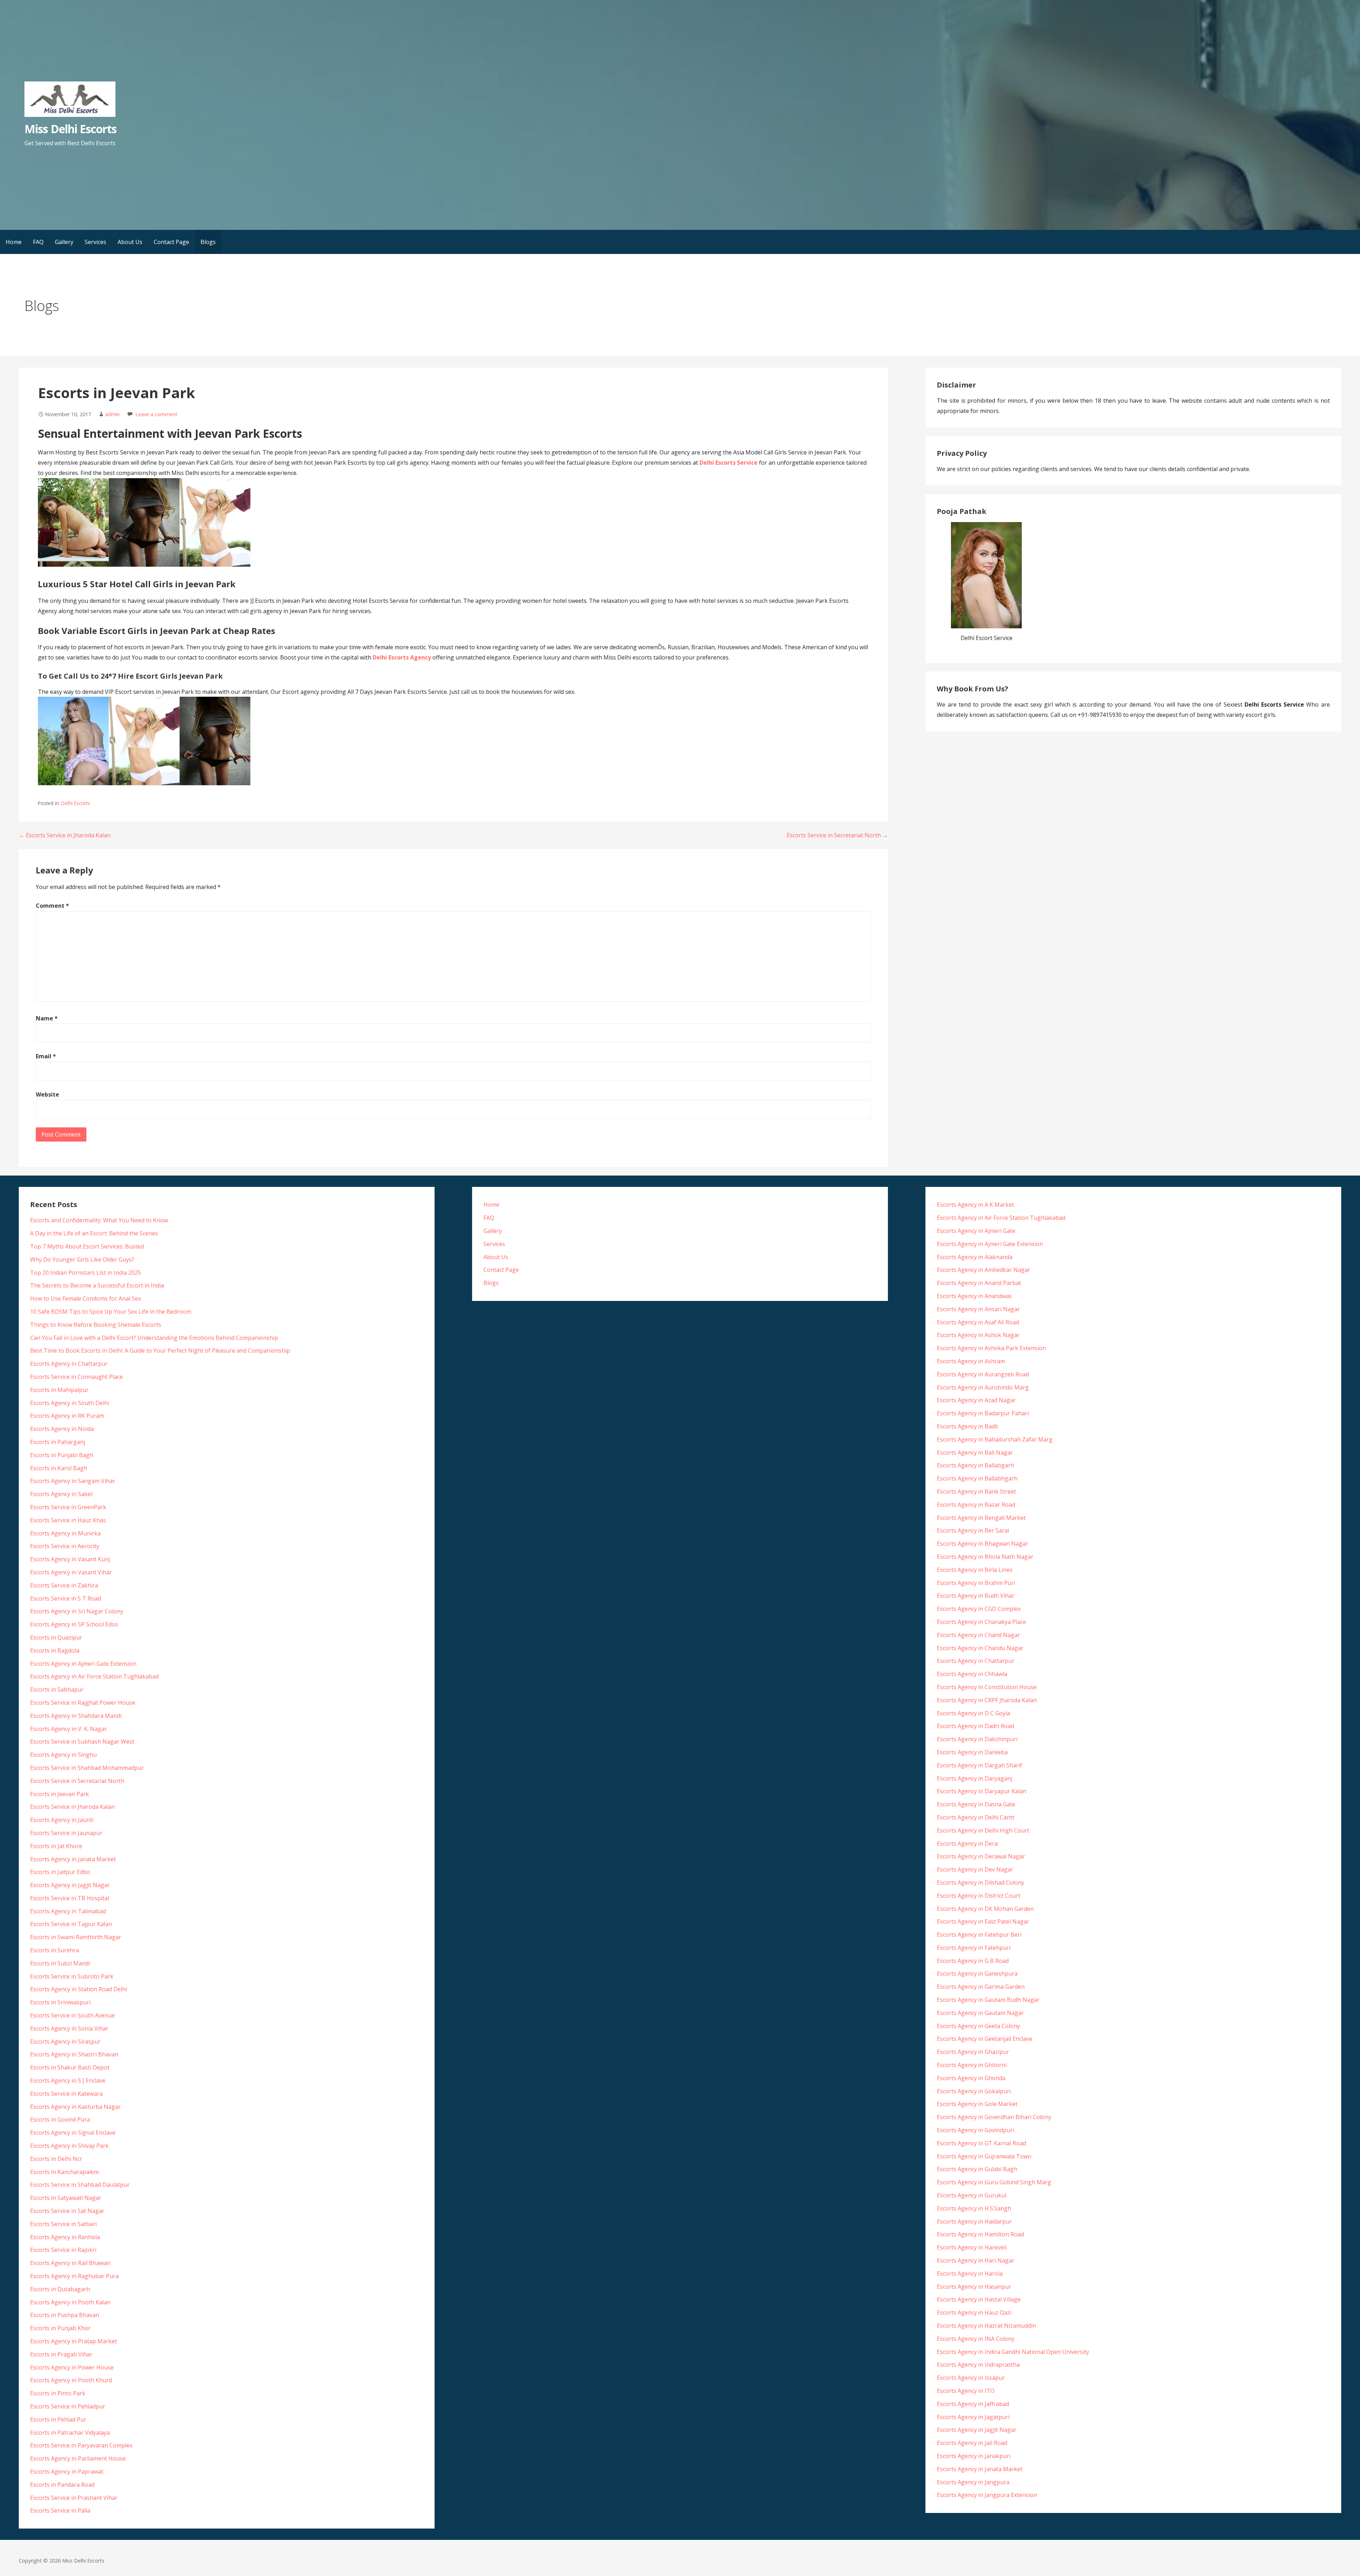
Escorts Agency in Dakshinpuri (977, 1739)
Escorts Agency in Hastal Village (979, 2299)
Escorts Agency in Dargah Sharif (979, 1765)
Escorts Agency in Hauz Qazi (974, 2312)
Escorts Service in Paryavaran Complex (81, 2445)
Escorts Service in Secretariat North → (837, 835)
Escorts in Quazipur (56, 1637)
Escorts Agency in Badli (967, 1426)
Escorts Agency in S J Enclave (68, 2080)
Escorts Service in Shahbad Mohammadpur (87, 1768)
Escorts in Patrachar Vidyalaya (70, 2433)
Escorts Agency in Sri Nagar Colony (77, 1611)
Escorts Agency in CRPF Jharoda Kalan (987, 1700)
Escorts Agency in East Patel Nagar (983, 1921)
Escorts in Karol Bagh (59, 1468)
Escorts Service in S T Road (66, 1598)
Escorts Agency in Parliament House (78, 2458)
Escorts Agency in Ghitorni (972, 2065)
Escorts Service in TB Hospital (70, 1898)
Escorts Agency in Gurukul (971, 2195)
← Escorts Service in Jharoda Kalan (65, 835)
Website (47, 1094)
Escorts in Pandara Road (62, 2485)
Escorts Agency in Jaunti (62, 1820)
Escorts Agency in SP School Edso (74, 1624)
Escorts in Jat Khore (56, 1846)
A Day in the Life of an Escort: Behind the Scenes (94, 1233)
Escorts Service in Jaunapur (66, 1833)
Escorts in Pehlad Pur (58, 2419)
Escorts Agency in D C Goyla (973, 1713)
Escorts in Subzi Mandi (60, 1963)
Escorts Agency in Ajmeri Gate (976, 1231)
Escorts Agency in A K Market (975, 1205)
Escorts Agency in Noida (62, 1429)
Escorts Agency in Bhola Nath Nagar (985, 1557)
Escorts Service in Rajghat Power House (83, 1703)
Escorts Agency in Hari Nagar (976, 2260)
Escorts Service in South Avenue (72, 2015)
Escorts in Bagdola (55, 1651)
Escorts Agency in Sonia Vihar (69, 2028)
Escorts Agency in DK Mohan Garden (985, 1909)
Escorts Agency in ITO (966, 2391)
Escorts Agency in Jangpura (973, 2482)
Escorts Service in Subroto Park (72, 1976)
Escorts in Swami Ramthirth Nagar (76, 1937)
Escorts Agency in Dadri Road (975, 1726)
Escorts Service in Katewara (66, 2094)
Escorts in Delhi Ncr (56, 2159)
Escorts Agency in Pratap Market (73, 2341)
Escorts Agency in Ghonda (971, 2078)
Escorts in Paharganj (58, 1442)
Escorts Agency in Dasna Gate (976, 1804)
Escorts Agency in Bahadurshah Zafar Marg (995, 1439)
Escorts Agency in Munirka (65, 1533)
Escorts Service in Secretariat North (77, 1781)
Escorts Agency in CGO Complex (979, 1609)
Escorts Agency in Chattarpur (69, 1364)
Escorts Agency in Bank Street (976, 1491)
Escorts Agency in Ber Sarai (973, 1530)
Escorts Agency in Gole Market (977, 2104)
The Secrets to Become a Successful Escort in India (97, 1285)
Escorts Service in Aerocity (65, 1546)
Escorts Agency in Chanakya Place (981, 1622)
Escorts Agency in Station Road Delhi (79, 1989)
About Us (130, 242)
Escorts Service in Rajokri (63, 2250)
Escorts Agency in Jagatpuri (973, 2417)
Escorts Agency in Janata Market (73, 1859)
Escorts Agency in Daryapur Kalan (982, 1791)
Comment (52, 906)
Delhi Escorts (76, 803)
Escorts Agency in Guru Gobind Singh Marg (994, 2182)
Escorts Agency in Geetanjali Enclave (985, 2039)
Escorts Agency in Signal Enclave (73, 2133)
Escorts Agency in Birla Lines (975, 1570)
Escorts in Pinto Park (58, 2393)
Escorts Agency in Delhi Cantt (976, 1817)
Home (14, 242)
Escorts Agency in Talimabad (68, 1911)
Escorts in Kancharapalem (64, 2172)
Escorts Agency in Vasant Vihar (71, 1572)
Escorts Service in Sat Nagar (67, 2211)
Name (47, 1018)
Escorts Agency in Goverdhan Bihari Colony (994, 2117)
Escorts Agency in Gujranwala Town (984, 2156)
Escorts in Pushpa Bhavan (65, 2315)
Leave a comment (156, 414)
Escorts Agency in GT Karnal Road (981, 2143)
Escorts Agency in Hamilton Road (980, 2234)
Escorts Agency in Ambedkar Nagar (984, 1270)
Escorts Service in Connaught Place (76, 1377)
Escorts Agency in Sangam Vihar (73, 1481)
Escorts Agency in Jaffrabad (973, 2404)
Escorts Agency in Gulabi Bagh (977, 2169)
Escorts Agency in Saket (61, 1494)
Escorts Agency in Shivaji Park (69, 2146)
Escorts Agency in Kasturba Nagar (75, 2107)
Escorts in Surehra (55, 1950)
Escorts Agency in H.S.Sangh (974, 2208)
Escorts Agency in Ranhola (65, 2237)
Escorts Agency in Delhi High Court (983, 1830)
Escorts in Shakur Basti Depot (70, 2067)
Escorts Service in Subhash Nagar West (82, 1742)
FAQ (38, 242)
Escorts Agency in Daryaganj (974, 1778)
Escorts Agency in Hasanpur (974, 2287)
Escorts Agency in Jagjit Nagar (70, 1885)
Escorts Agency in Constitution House (987, 1687)
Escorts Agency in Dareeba (972, 1752)
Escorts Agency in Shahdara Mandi (76, 1716)
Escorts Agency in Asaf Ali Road (978, 1322)
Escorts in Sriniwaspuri (60, 2002)
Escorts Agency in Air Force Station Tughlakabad (94, 1676)
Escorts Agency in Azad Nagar (976, 1400)
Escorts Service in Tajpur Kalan (71, 1924)
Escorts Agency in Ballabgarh (975, 1465)
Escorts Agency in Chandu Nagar (980, 1648)
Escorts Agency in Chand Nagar (978, 1635)
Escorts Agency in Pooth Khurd (71, 2380)
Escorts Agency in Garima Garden (981, 1987)
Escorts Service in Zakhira (64, 1585)
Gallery (64, 242)
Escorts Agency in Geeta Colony (978, 2026)
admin (112, 414)
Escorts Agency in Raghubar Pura (74, 2276)
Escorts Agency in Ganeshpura (977, 1974)
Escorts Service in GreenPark (68, 1507)
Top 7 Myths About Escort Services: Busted (87, 1246)
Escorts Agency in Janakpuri (974, 2456)
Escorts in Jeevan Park (59, 1794)
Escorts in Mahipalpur (59, 1390)
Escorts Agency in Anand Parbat (979, 1283)
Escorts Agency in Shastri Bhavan (74, 2054)
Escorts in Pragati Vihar (61, 2354)
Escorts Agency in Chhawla (972, 1674)
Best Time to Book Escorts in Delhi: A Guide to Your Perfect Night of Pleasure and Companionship (160, 1351)
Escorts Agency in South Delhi (70, 1403)
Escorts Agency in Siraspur (65, 2042)
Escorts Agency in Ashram (971, 1361)
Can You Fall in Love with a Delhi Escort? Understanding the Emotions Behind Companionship (154, 1338)
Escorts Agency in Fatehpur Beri (979, 1935)
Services (95, 242)
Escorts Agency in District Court (979, 1896)
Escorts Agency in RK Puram (67, 1416)
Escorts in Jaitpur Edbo (60, 1872)
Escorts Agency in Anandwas (974, 1296)
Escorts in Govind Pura (60, 2119)
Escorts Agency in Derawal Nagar (981, 1856)
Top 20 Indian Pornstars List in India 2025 (86, 1273)
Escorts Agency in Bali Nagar (975, 1453)
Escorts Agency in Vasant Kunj (70, 1559)
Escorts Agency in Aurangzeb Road (983, 1374)
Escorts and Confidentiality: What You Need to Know (99, 1220)
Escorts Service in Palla (60, 2510)
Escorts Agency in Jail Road (972, 2443)
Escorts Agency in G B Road (973, 1961)
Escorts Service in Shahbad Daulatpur (80, 2185)
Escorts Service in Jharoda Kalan (72, 1807)
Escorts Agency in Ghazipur (973, 2052)
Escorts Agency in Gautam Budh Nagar (988, 2000)
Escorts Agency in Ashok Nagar (978, 1335)
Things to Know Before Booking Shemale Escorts (96, 1325)
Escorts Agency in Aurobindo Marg (983, 1387)
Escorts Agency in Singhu (63, 1755)
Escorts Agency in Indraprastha (978, 2365)
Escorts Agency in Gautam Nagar (980, 2013)
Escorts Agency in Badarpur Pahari (983, 1413)
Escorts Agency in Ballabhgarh (977, 1478)
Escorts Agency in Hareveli (972, 2247)
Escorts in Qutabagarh (60, 2289)
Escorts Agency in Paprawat (67, 2472)
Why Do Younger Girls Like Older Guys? (82, 1259)
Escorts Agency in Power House (72, 2367)
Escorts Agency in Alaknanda (975, 1257)
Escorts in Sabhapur (57, 1689)
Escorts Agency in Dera (967, 1844)
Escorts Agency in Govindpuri (975, 2130)
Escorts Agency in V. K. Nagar (69, 1729)
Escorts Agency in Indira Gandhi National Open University (1013, 2352)
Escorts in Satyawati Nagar (66, 2198)
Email (46, 1056)
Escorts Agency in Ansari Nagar (978, 1309)
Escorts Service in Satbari (63, 2224)
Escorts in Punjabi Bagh (62, 1455)
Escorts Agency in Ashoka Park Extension (991, 1348)
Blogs (208, 242)
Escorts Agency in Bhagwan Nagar (982, 1544)
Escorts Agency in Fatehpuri (974, 1948)
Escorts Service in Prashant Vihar (74, 2498)
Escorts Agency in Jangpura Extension (987, 2495)
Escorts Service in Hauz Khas (68, 1520)
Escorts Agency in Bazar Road (976, 1505)
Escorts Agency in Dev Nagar (975, 1869)
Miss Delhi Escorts (70, 129)
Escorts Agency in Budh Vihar (976, 1596)
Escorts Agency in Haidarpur (974, 2221)
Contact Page (171, 242)
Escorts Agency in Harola (970, 2274)
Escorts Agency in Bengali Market (981, 1518)
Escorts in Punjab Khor (60, 2328)
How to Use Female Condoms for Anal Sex (86, 1298)
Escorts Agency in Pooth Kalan (70, 2302)
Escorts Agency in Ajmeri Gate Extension (83, 1664)
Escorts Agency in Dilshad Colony (981, 1883)
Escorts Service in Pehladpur (68, 2406)
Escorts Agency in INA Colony (976, 2339)
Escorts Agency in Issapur (971, 2378)
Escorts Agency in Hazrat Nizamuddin (986, 2326)
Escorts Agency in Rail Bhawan (70, 2263)
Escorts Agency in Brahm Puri (976, 1583)
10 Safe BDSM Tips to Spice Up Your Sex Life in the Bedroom (111, 1312)
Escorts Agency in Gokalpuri (974, 2091)
